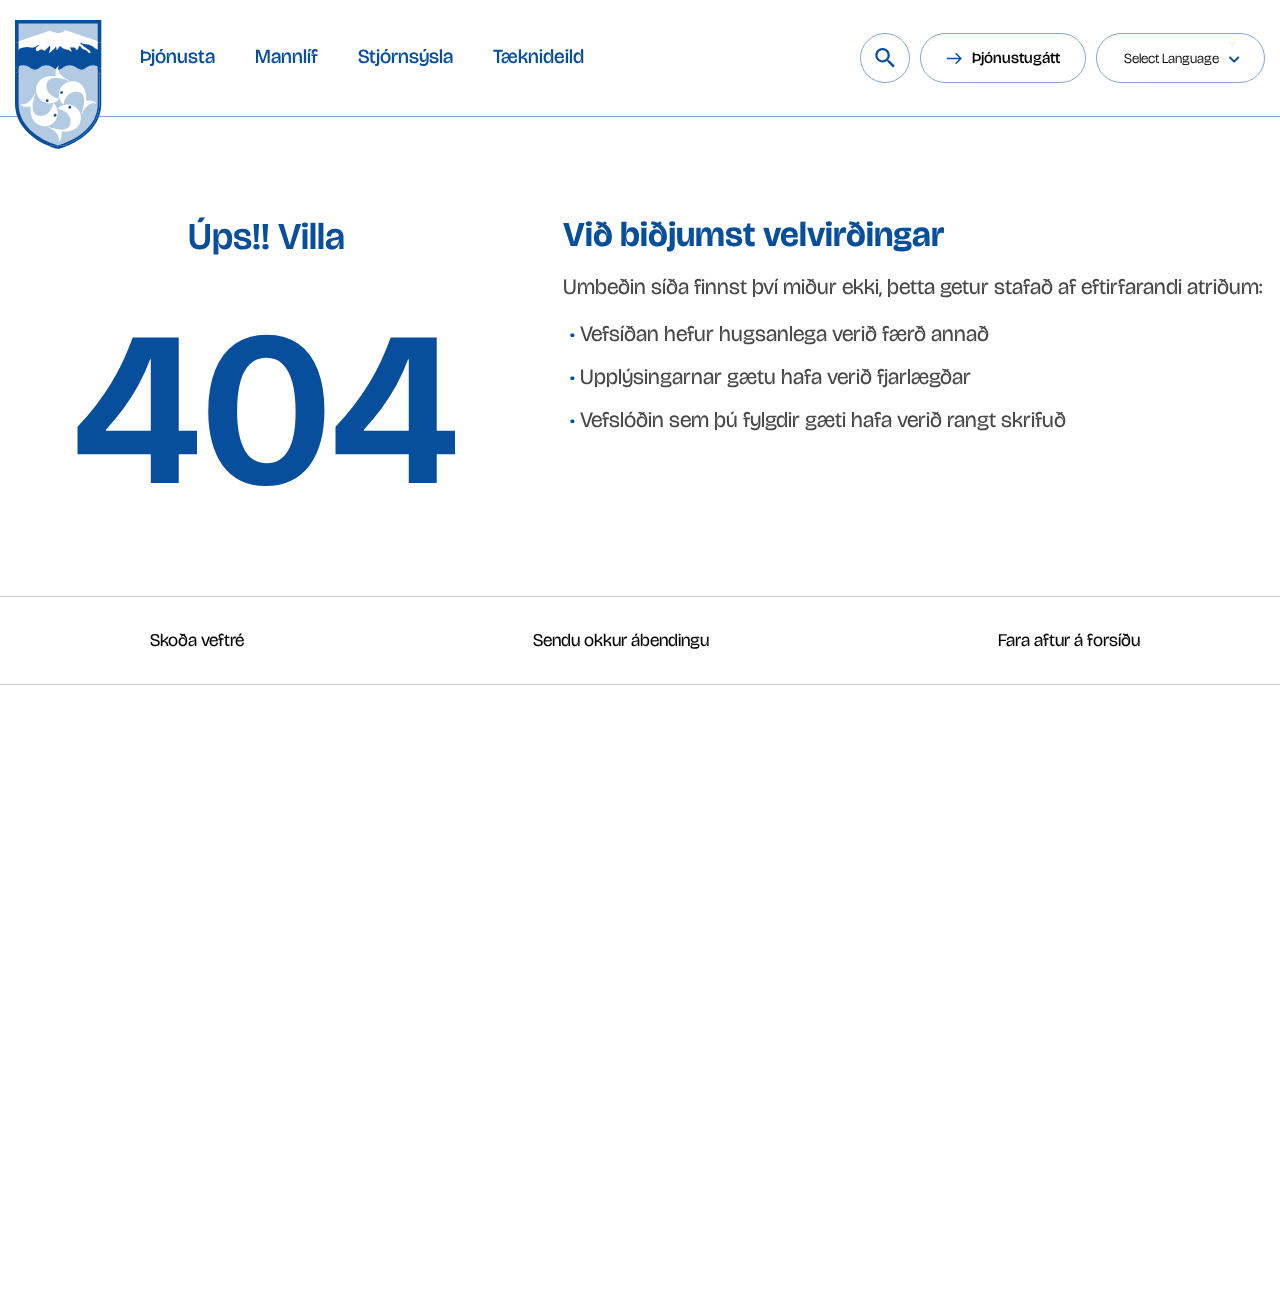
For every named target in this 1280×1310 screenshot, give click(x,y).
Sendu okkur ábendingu (621, 640)
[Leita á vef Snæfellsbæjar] (885, 58)
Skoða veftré (197, 640)
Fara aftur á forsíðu (1069, 640)
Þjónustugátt (1016, 57)
